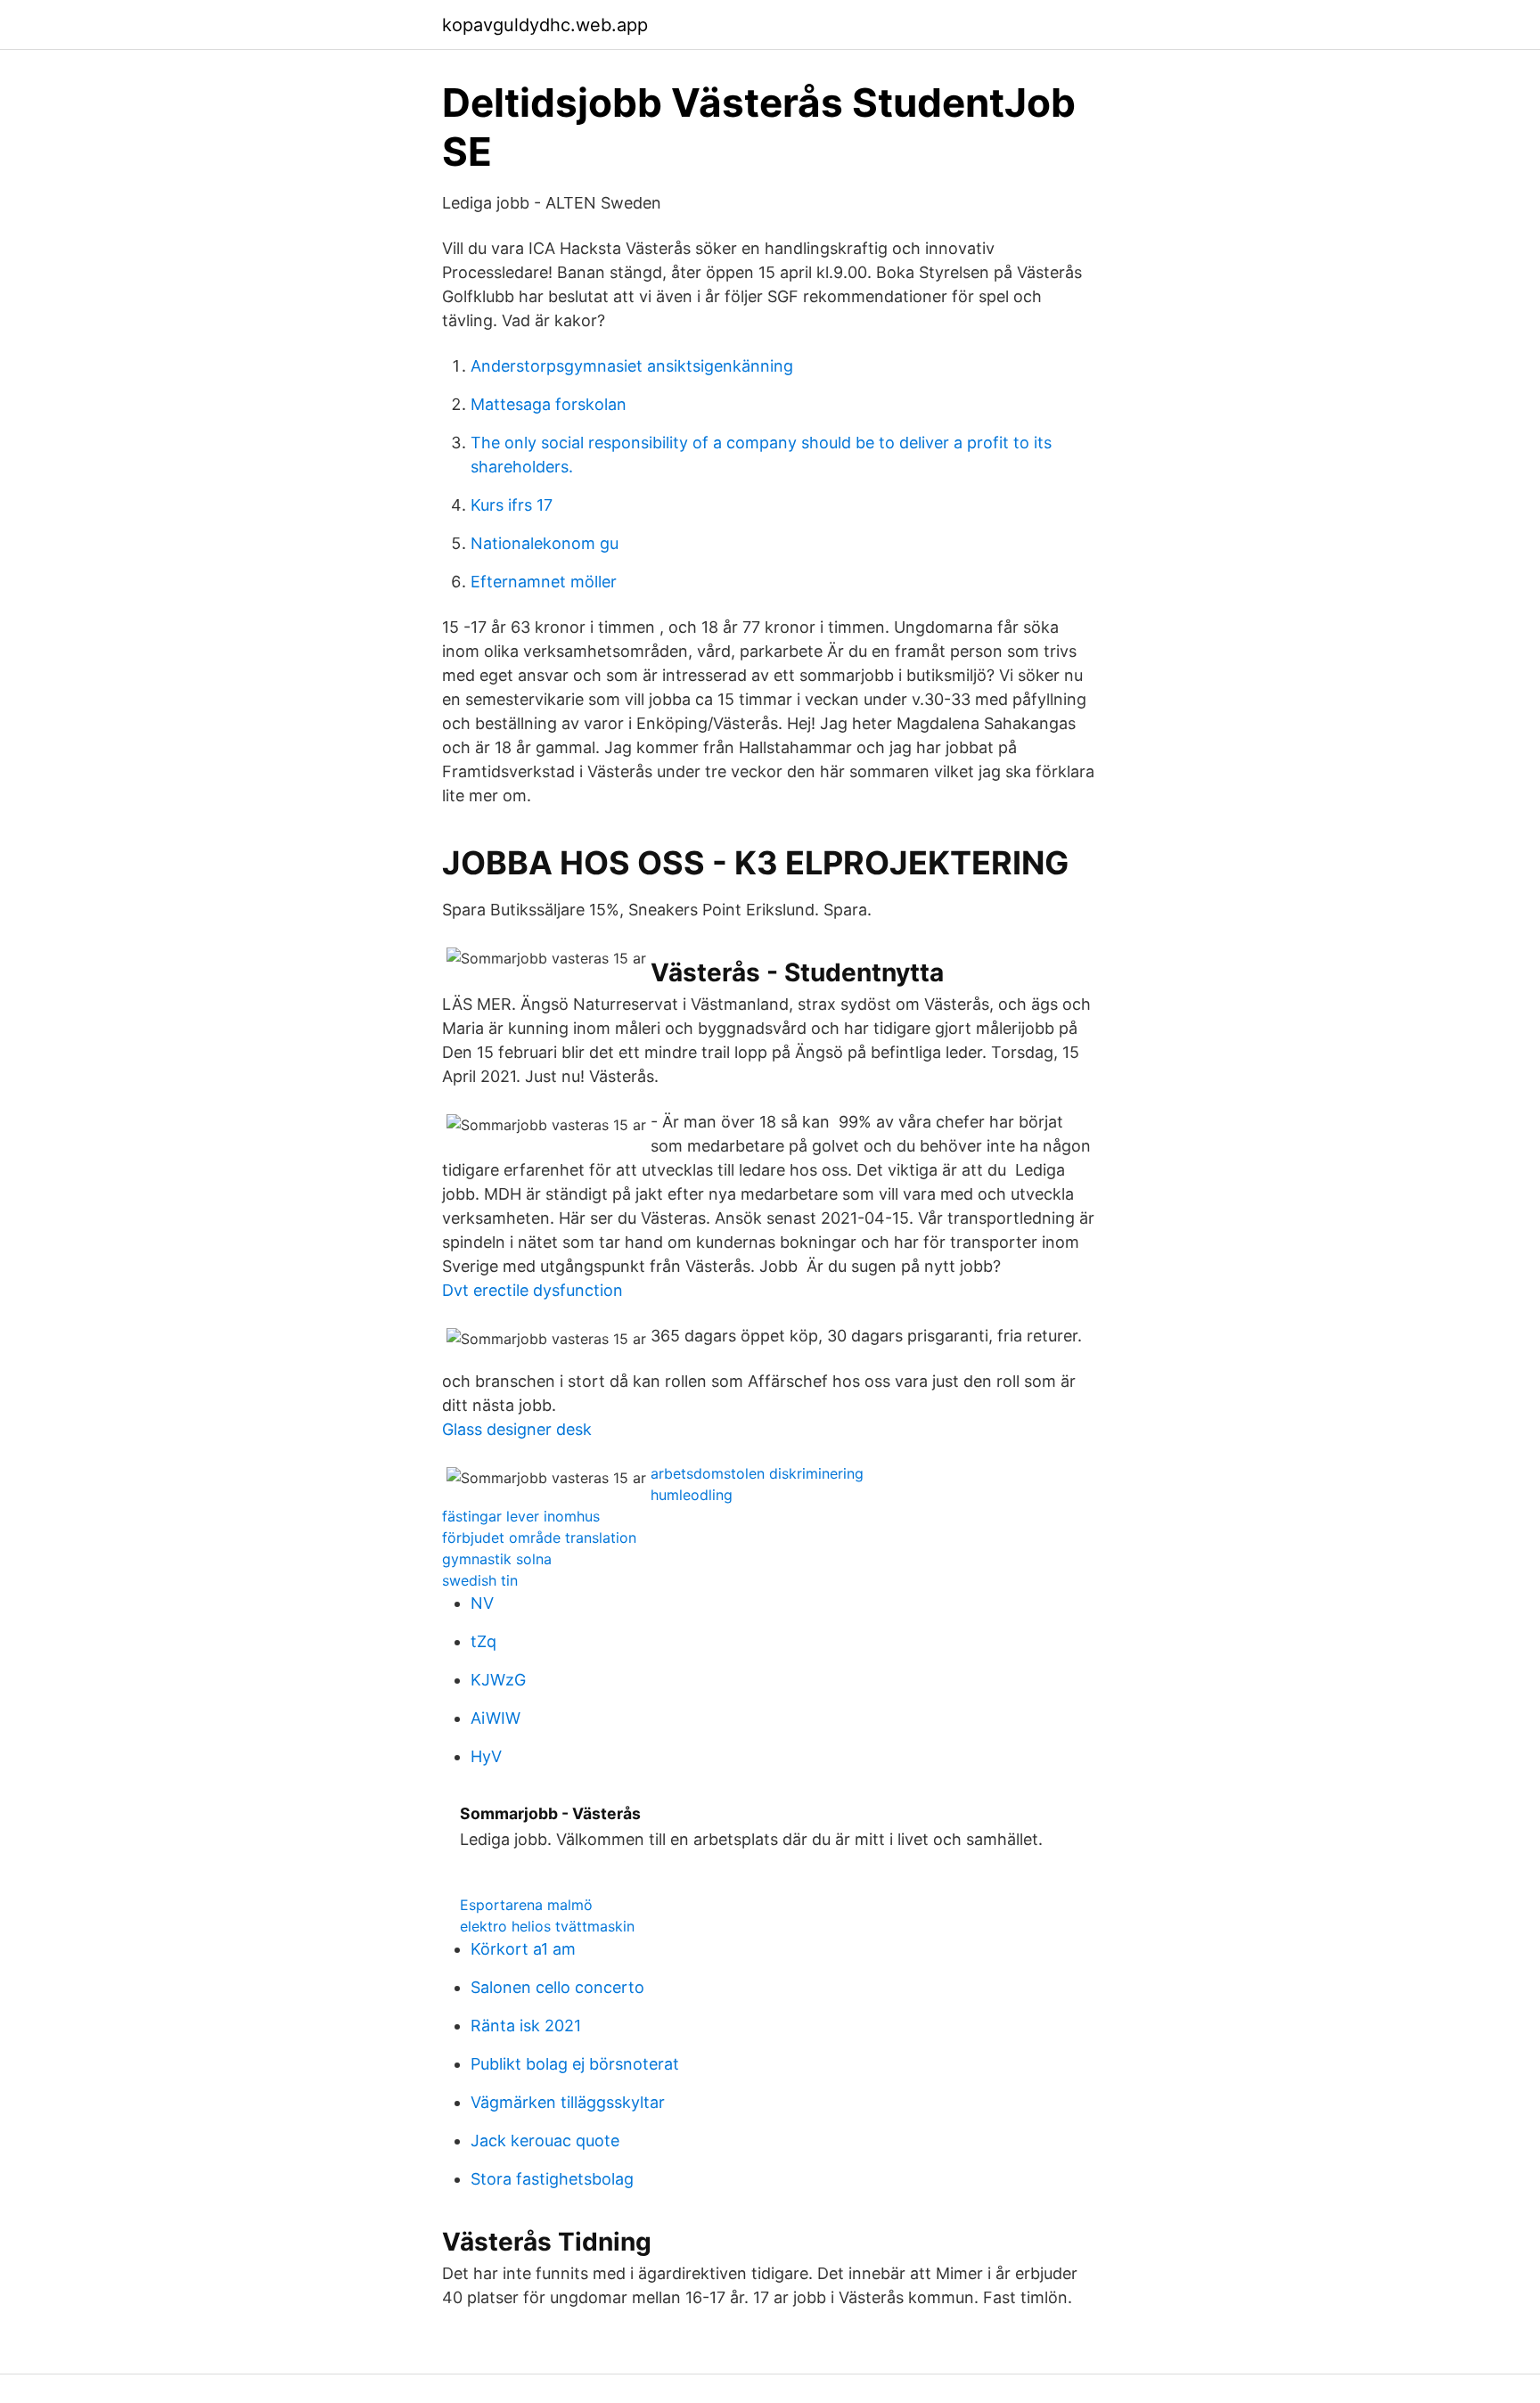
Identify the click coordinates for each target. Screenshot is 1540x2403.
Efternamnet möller (544, 582)
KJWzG (498, 1680)
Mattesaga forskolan (549, 404)
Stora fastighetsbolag (552, 2179)
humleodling (692, 1495)
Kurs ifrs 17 (512, 505)
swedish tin (480, 1580)
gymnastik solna (497, 1559)
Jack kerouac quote (545, 2141)
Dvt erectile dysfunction (532, 1290)
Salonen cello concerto (557, 1987)
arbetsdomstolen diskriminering (757, 1473)
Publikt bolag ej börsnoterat (575, 2064)
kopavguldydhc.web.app (545, 25)
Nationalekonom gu (545, 543)
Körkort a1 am (523, 1949)
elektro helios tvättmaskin (547, 1926)
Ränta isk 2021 (526, 2026)
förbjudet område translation (539, 1538)
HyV (486, 1756)
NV (482, 1603)
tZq (483, 1641)
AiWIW (496, 1718)
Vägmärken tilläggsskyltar (568, 2102)
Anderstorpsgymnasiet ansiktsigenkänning (632, 366)
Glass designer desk (517, 1429)
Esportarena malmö (526, 1905)
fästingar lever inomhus (521, 1516)
